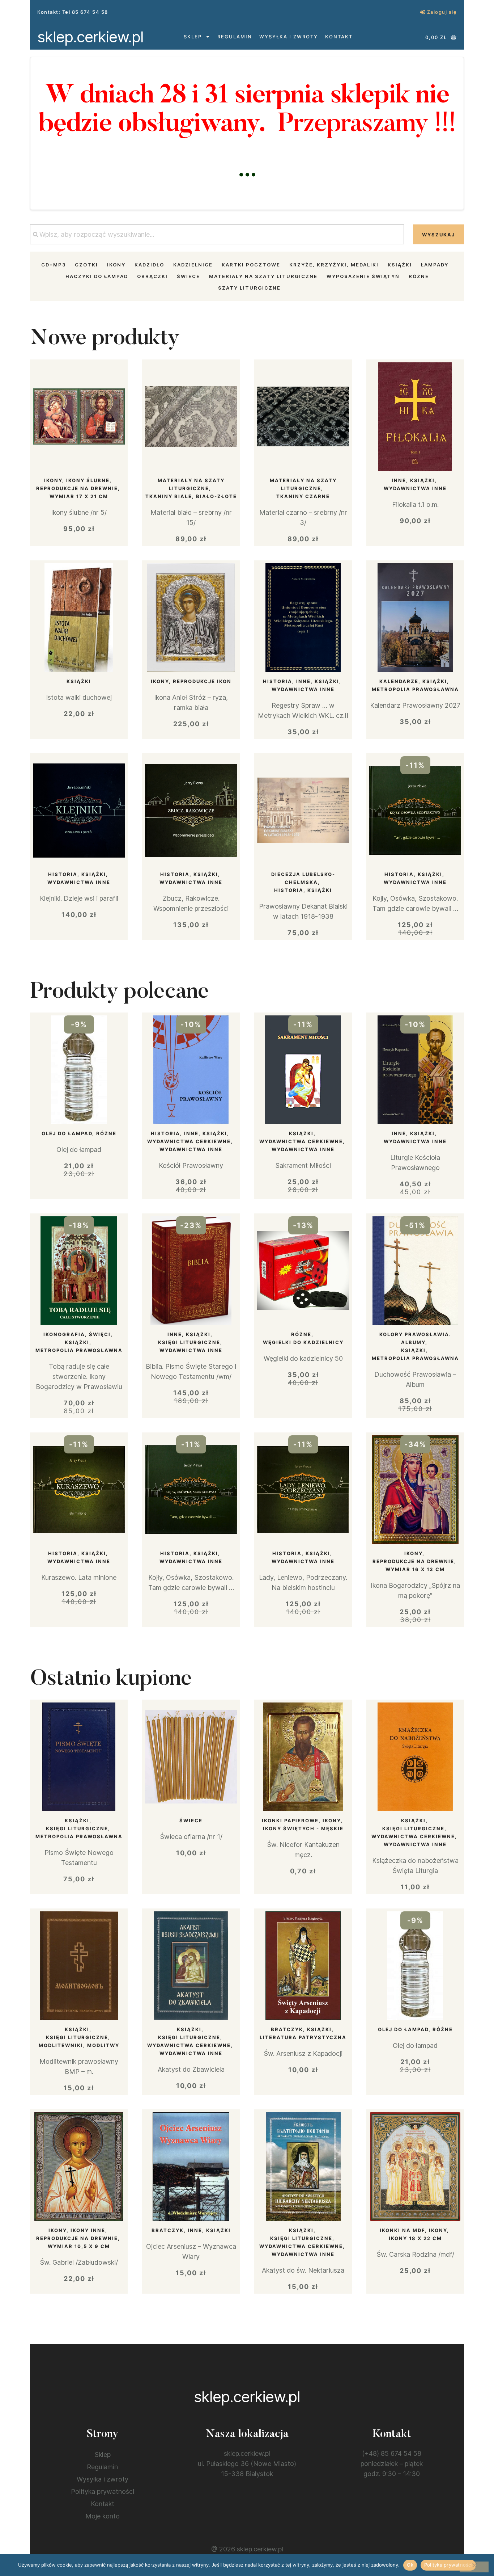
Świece (188, 276)
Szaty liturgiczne (249, 288)
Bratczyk (287, 2029)
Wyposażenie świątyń (363, 276)
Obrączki (152, 276)
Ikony (116, 265)
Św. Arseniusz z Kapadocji (303, 2053)
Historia (278, 681)
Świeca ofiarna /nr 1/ (191, 1837)
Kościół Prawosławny (191, 1165)
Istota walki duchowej (79, 697)
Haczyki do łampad (97, 276)
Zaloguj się (442, 12)
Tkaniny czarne (303, 496)
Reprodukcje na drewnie (77, 488)
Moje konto (103, 2516)
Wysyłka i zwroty (289, 37)
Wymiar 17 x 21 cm (79, 496)
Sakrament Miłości (303, 1165)
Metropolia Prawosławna (415, 689)
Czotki (86, 265)
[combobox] (217, 234)
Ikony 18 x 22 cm (415, 2238)
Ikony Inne (88, 2230)
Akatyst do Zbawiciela (191, 2069)
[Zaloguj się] (423, 12)
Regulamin (235, 37)
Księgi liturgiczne (189, 1342)
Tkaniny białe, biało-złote (191, 496)
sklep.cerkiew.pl (90, 37)
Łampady (435, 265)
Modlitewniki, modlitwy (79, 2045)
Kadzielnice (193, 265)
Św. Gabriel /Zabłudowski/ (79, 2262)
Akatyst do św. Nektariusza (303, 2270)
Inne (399, 480)
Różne (419, 276)
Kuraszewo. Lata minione (79, 1577)
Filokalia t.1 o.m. (415, 504)
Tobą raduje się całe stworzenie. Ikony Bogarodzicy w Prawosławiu (79, 1377)
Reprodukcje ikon (202, 681)
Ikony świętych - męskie (303, 1828)
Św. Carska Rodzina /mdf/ (415, 2254)
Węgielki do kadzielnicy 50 (303, 1358)
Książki (400, 265)
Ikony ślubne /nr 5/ (79, 512)
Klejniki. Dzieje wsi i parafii (79, 898)
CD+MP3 (54, 265)
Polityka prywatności (103, 2491)
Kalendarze (399, 681)
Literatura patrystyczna (303, 2037)
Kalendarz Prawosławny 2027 (415, 705)
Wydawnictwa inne (415, 488)
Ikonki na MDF (402, 2230)
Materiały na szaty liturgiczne (263, 276)
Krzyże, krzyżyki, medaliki (334, 265)
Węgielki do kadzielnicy (303, 1342)
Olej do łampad (67, 1133)
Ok (410, 2565)
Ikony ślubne (88, 480)
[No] (474, 2567)
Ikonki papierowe (290, 1821)
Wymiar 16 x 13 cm (415, 1569)
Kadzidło (149, 265)
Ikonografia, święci (77, 1334)
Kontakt (339, 37)
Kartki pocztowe (251, 265)
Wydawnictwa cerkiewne (189, 1141)
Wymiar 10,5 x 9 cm (79, 2246)
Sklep (193, 37)
